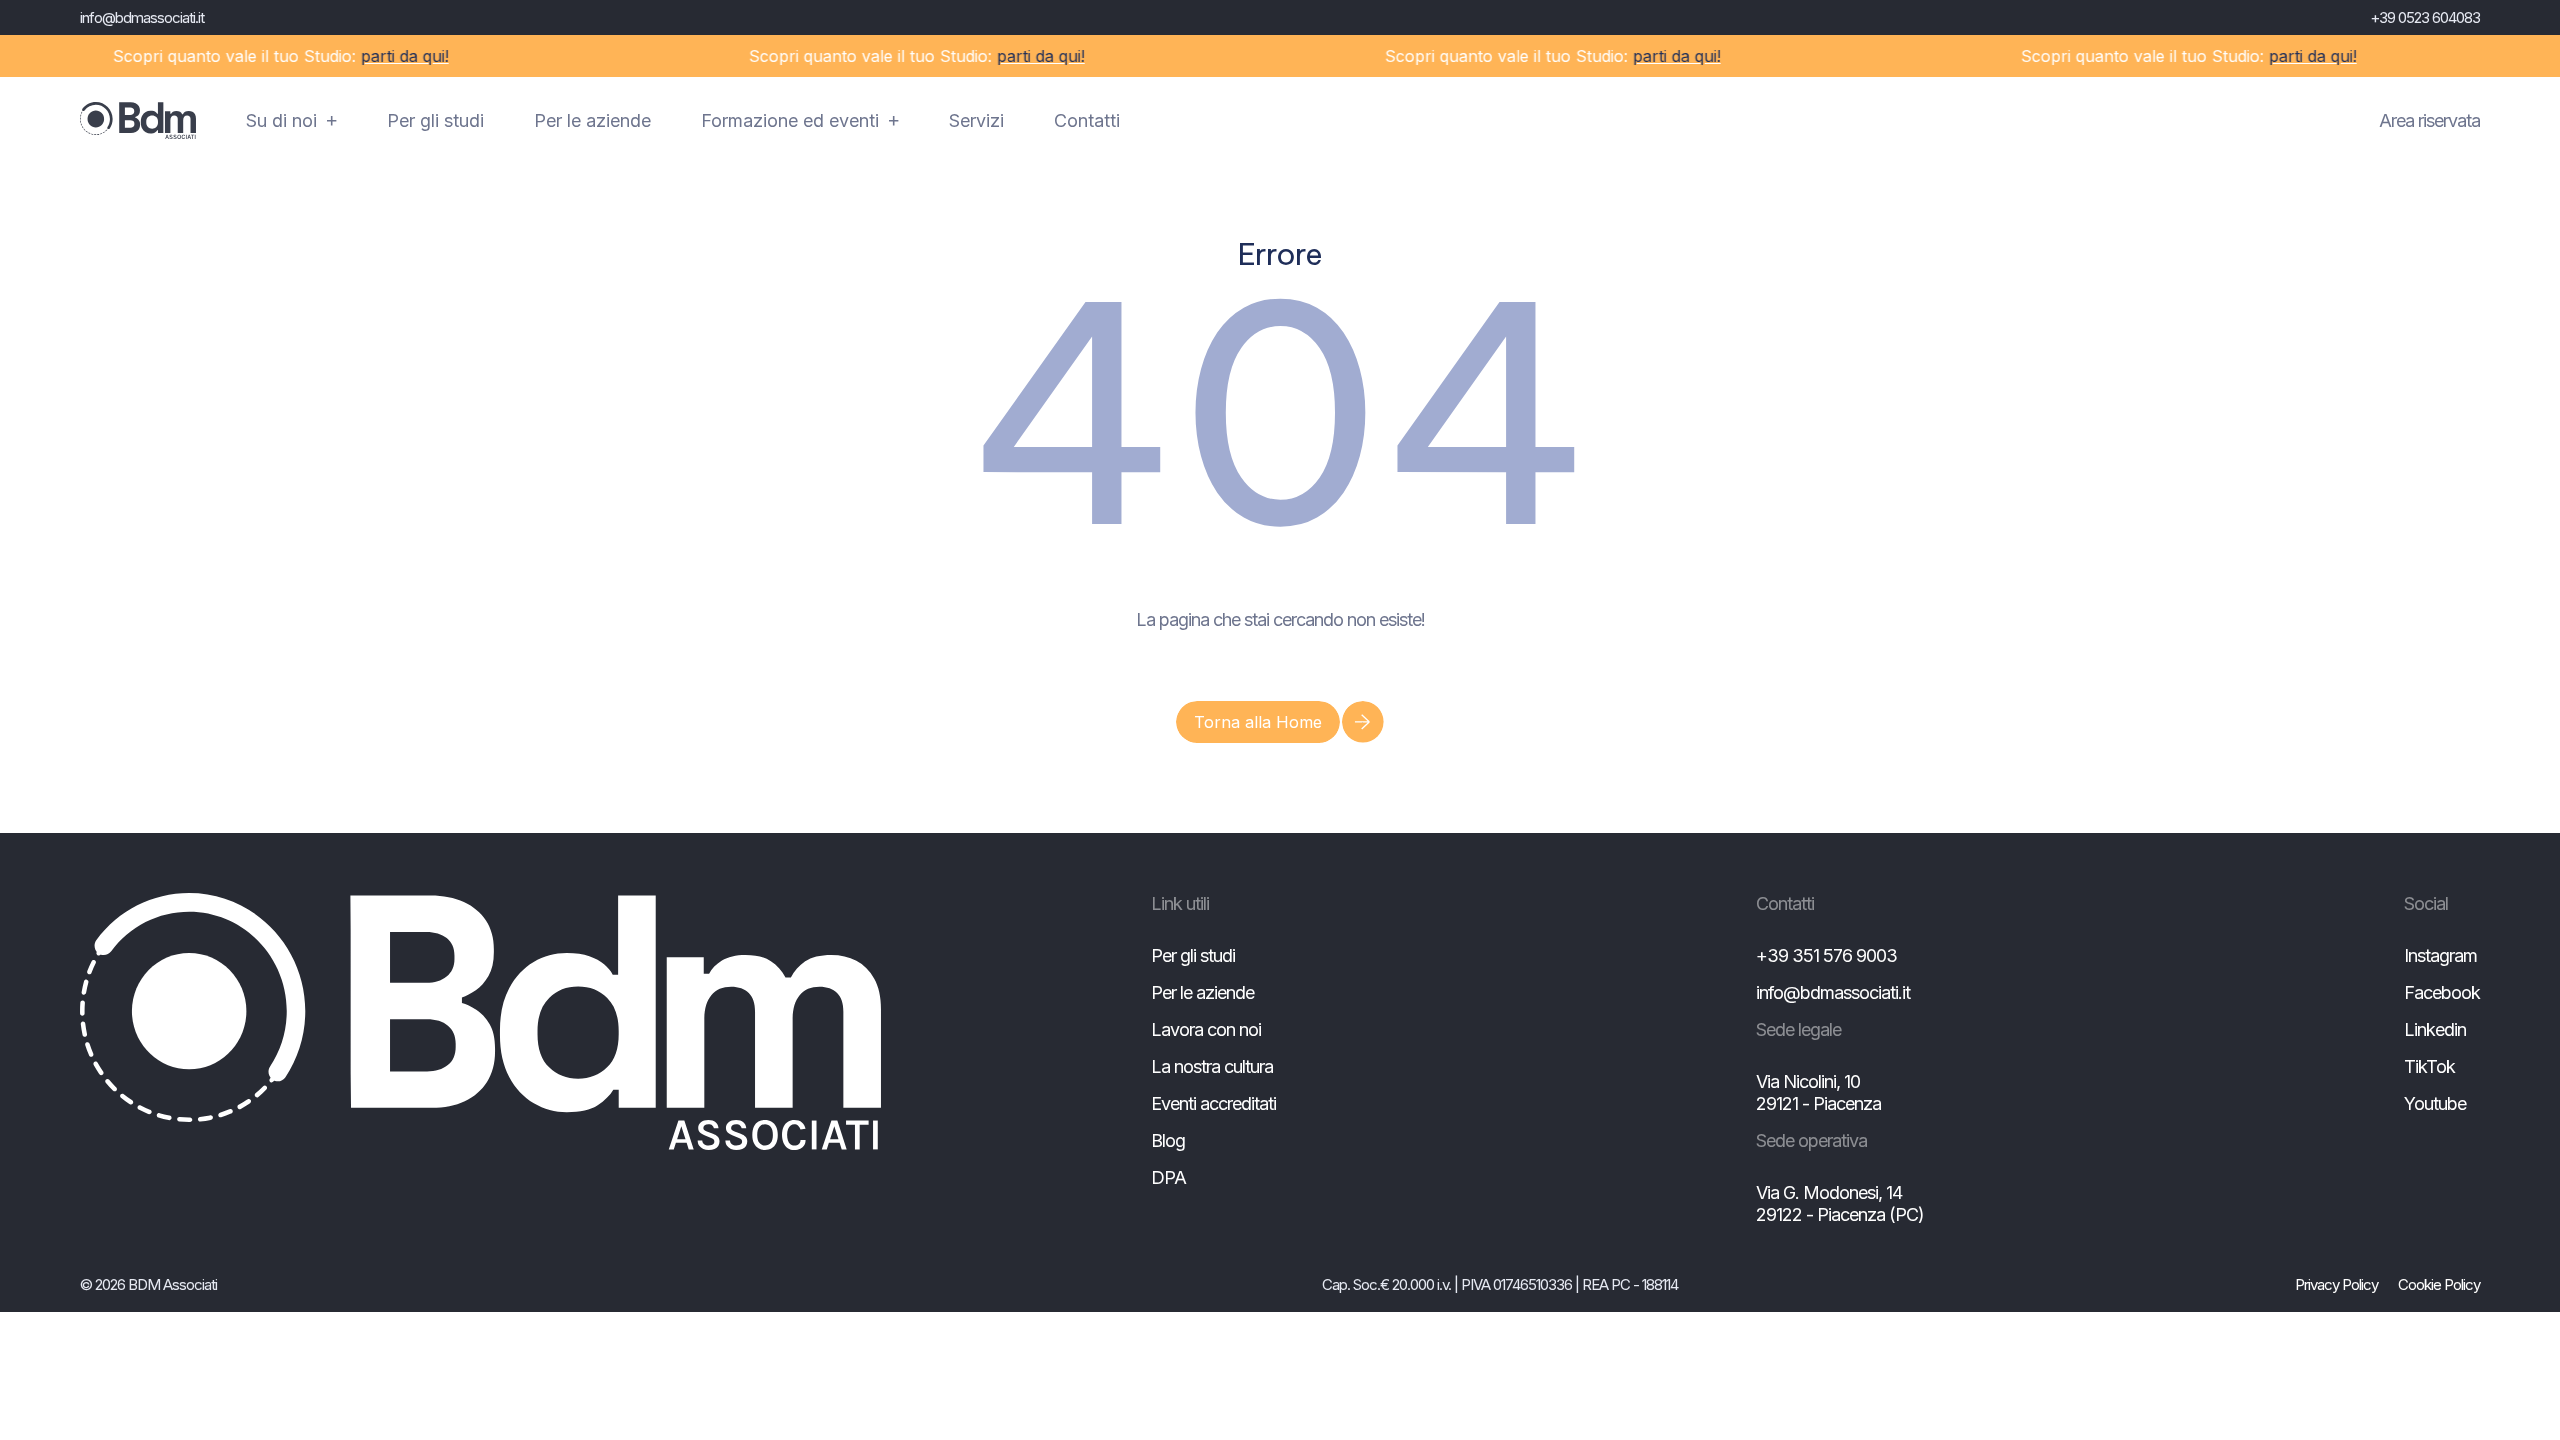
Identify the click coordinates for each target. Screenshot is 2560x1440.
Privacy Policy (2336, 1284)
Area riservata (2429, 120)
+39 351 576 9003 (1826, 955)
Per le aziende (1202, 992)
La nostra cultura (1212, 1066)
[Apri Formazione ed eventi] (894, 121)
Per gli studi (1193, 955)
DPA (1168, 1177)
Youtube (2435, 1103)
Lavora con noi (1206, 1029)
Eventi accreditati (1213, 1103)
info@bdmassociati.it (142, 17)
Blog (1168, 1140)
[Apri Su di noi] (332, 121)
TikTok (2429, 1066)
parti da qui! (383, 56)
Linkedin (2435, 1029)
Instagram (2440, 955)
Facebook (2442, 992)
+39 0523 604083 (2425, 17)
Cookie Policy (2439, 1284)
